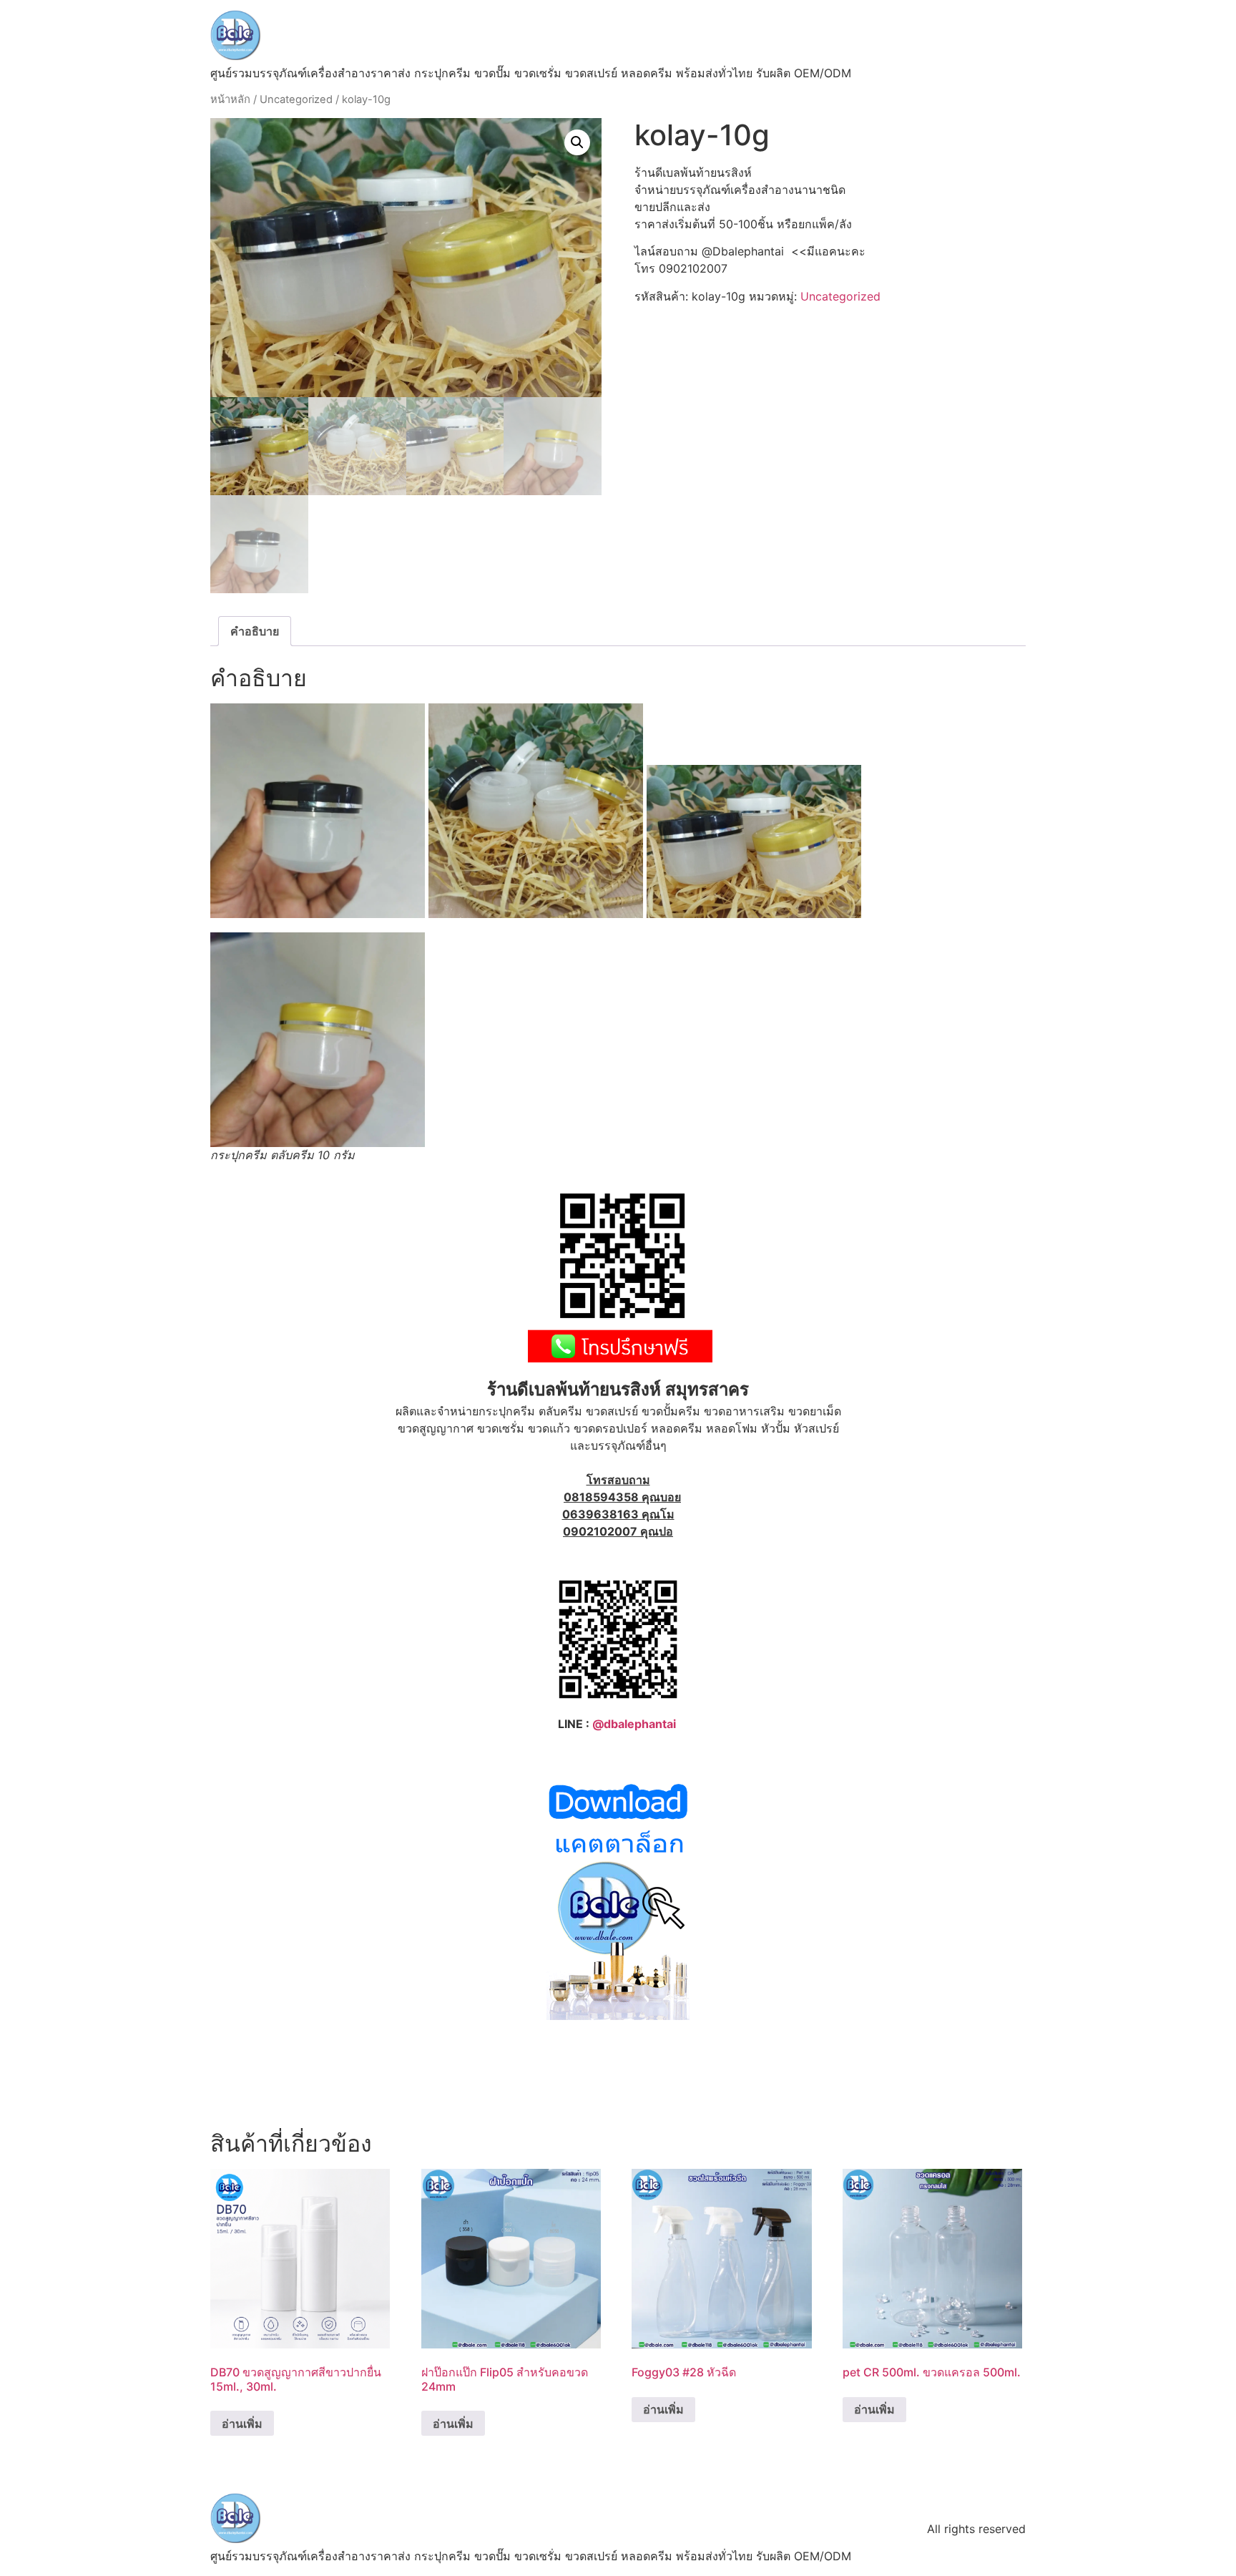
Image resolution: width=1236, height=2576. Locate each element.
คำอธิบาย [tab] (255, 631)
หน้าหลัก (230, 99)
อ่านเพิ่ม (242, 2424)
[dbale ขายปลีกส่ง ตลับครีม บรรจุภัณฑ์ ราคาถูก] (618, 2016)
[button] (577, 142)
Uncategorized (296, 99)
